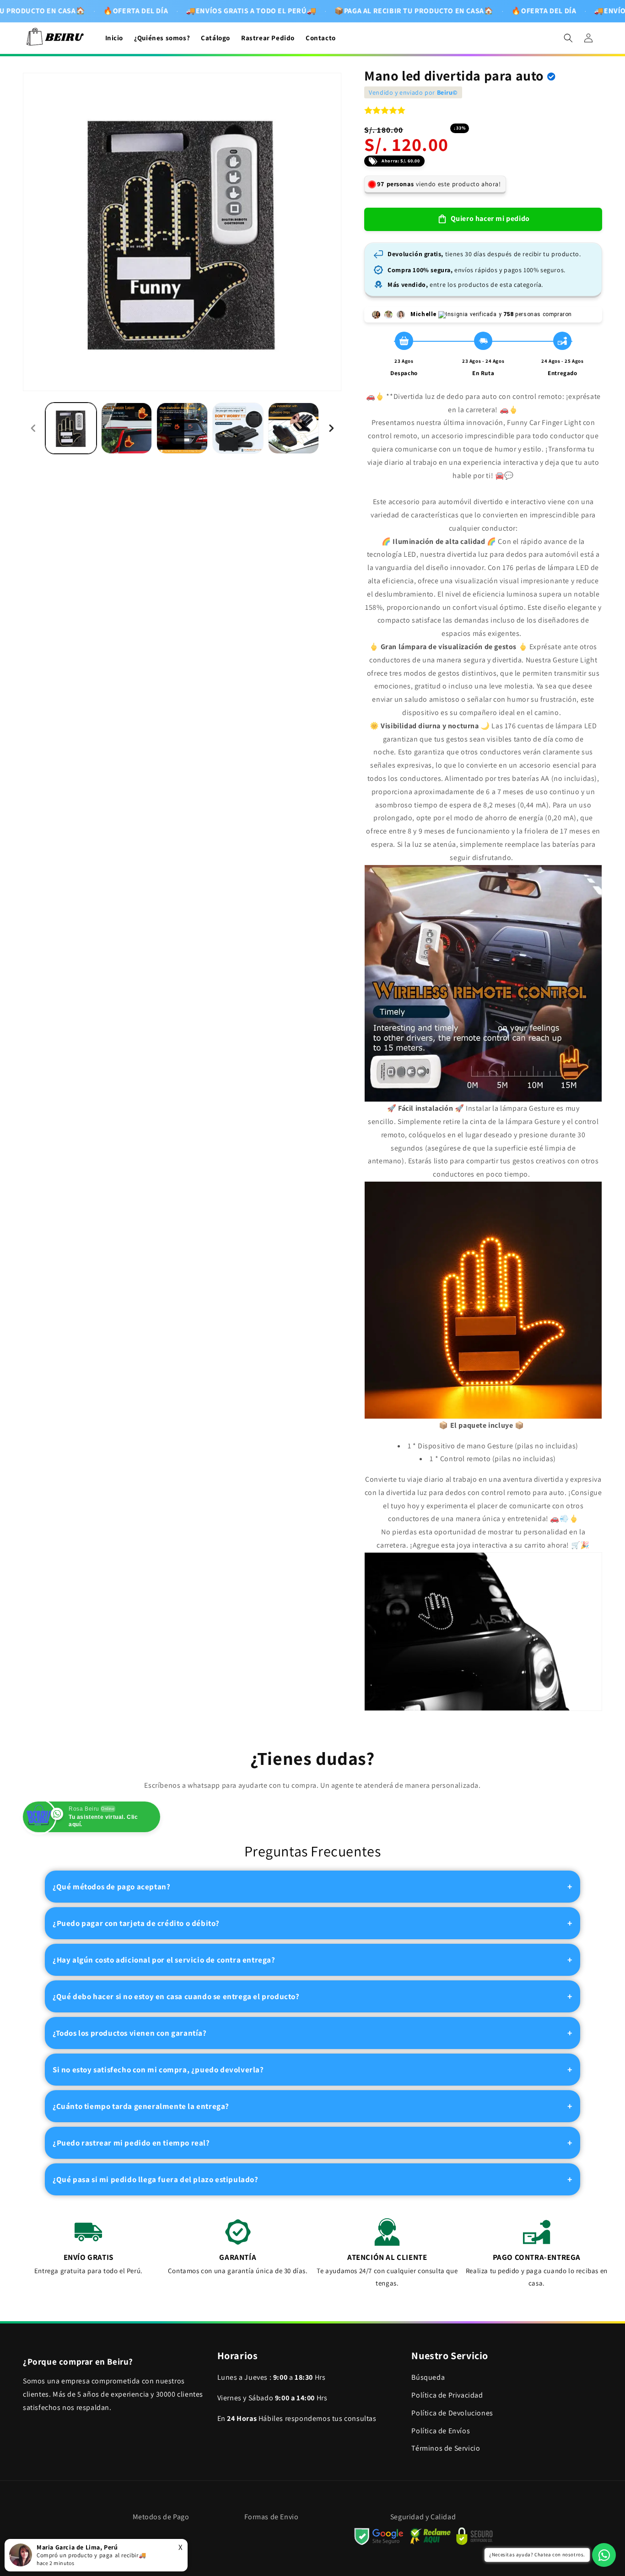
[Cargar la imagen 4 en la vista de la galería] (238, 428)
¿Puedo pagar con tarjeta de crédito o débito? (136, 1923)
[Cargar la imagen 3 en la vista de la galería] (182, 428)
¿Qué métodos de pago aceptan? (111, 1887)
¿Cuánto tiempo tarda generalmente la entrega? (141, 2106)
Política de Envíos (441, 2431)
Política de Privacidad (447, 2395)
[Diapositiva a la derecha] (331, 428)
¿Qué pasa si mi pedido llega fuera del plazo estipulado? (156, 2179)
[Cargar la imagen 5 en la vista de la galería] (294, 428)
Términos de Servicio (446, 2449)
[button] (568, 38)
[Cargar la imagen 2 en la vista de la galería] (127, 428)
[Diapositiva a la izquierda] (33, 428)
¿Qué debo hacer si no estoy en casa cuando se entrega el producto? (176, 1996)
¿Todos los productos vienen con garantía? (130, 2033)
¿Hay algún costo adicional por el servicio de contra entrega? (164, 1960)
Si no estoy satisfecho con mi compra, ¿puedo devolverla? (158, 2070)
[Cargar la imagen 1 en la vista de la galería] (71, 428)
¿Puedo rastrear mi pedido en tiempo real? (131, 2143)
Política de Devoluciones (452, 2413)
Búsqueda (428, 2377)
